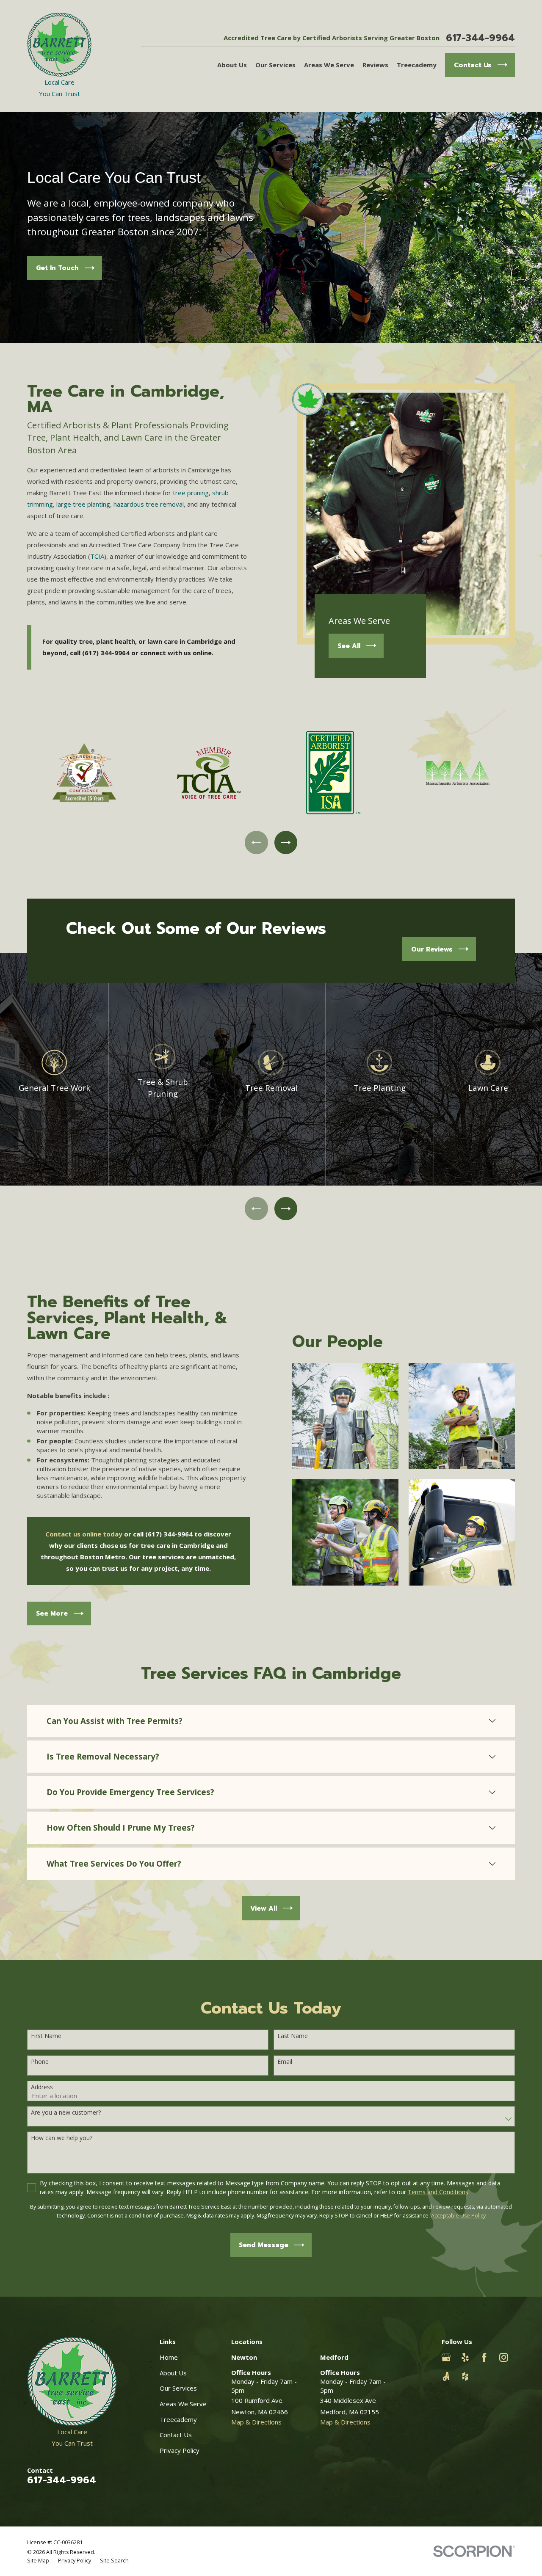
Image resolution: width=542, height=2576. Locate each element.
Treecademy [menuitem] (417, 65)
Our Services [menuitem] (275, 65)
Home (169, 2357)
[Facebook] (484, 2357)
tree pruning (191, 493)
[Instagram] (504, 2357)
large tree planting (83, 504)
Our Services (178, 2388)
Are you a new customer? (66, 2113)
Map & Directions (256, 2422)
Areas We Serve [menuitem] (329, 65)
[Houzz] (465, 2376)
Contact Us (176, 2435)
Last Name (293, 2036)
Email (285, 2062)
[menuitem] (38, 2561)
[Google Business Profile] (446, 2357)
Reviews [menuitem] (375, 65)
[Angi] (446, 2376)
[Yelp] (465, 2357)
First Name (46, 2036)
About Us (173, 2373)
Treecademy (178, 2419)
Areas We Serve (183, 2404)
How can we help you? (62, 2138)
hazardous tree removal (149, 504)
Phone (40, 2062)
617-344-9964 (480, 38)
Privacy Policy (180, 2450)
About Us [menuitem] (232, 65)
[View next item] (286, 842)
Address (42, 2087)
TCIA (97, 556)
